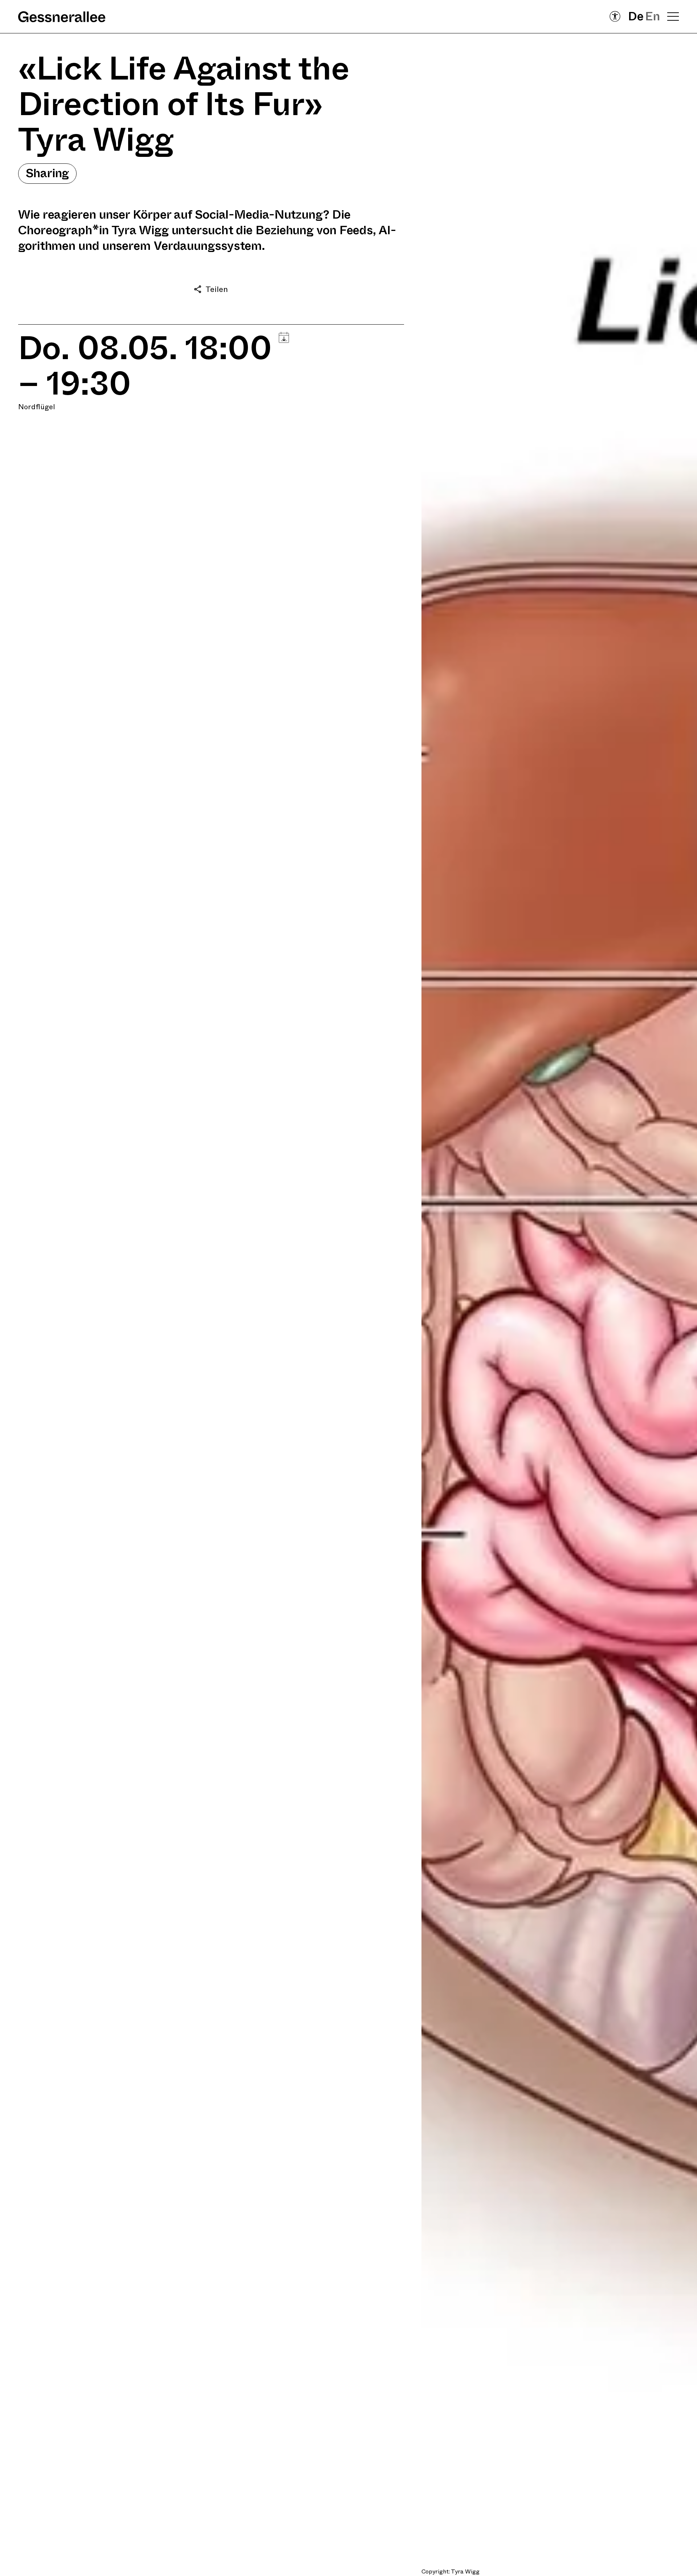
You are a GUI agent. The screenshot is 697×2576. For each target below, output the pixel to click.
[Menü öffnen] (673, 16)
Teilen (217, 289)
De (636, 17)
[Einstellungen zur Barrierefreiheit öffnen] (615, 16)
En (653, 17)
